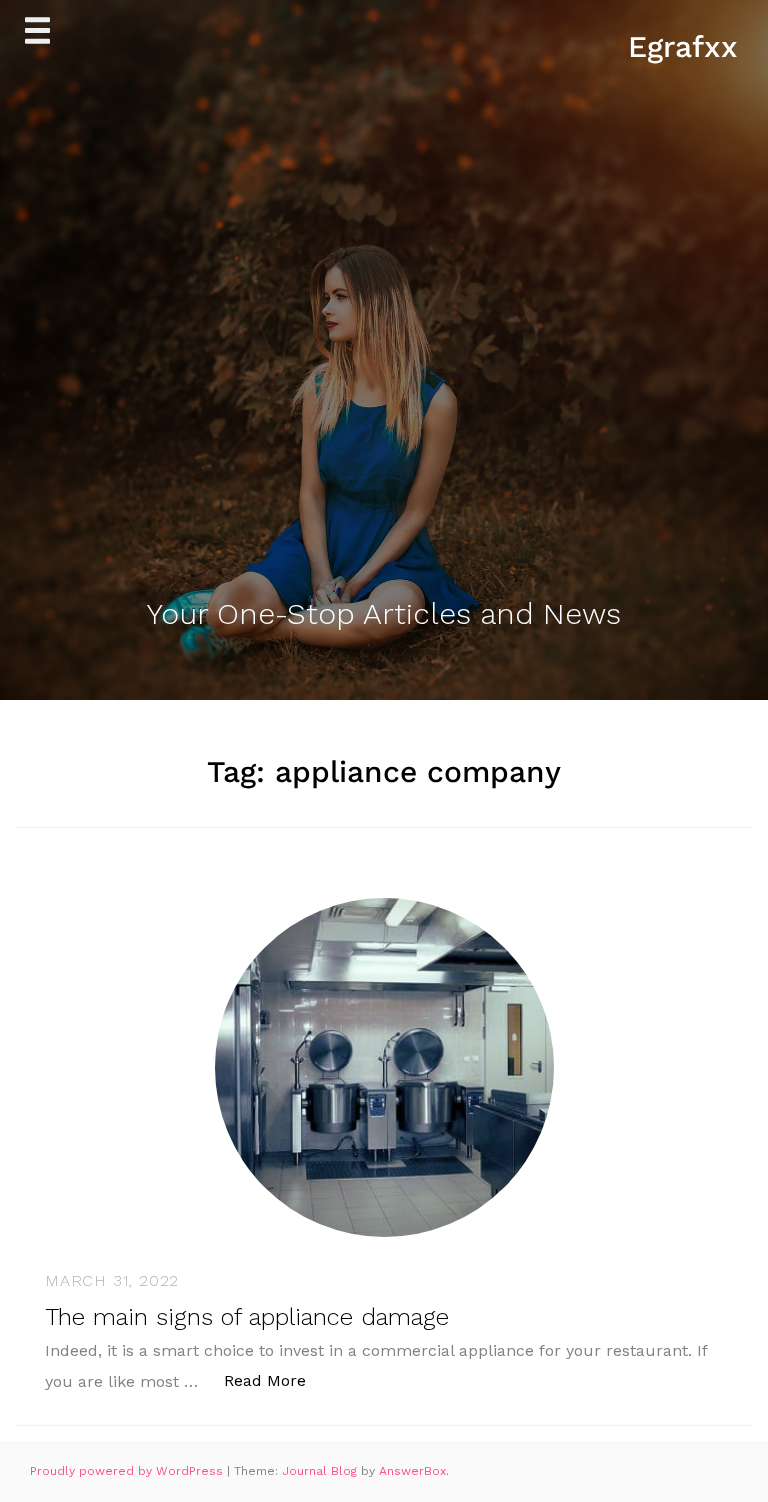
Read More (275, 1380)
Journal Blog (321, 1471)
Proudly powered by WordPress (128, 1471)
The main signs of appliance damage (247, 1317)
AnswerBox (412, 1471)
